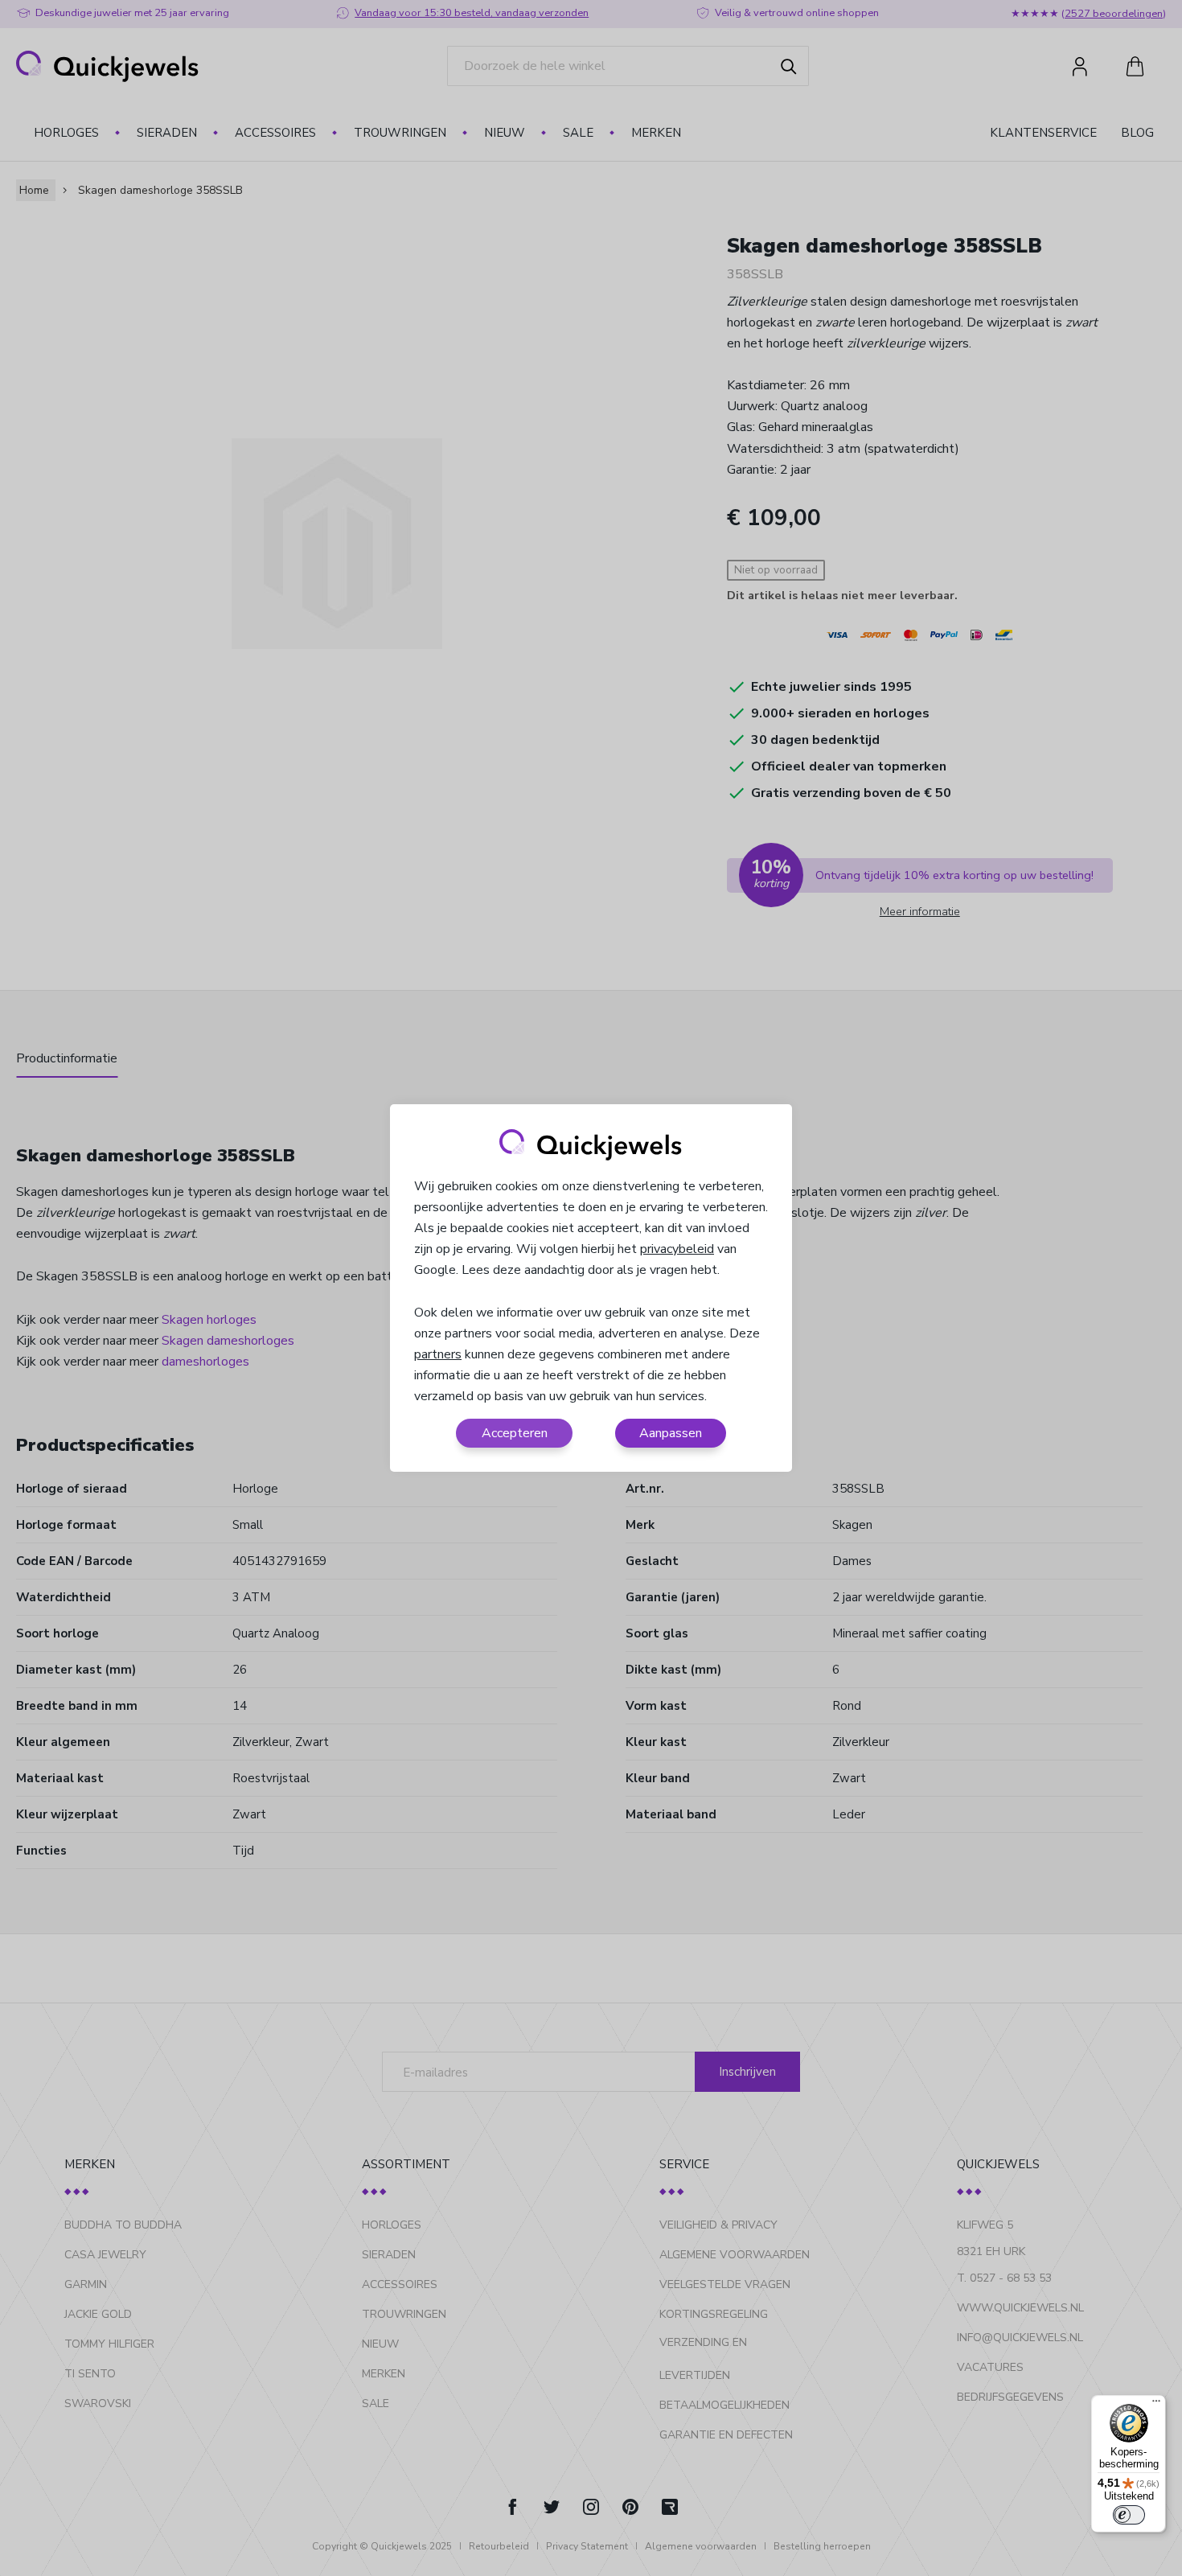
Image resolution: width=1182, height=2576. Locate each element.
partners (438, 1354)
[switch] (1129, 2515)
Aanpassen (671, 1433)
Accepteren (515, 1433)
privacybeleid (677, 1249)
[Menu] (1156, 2405)
